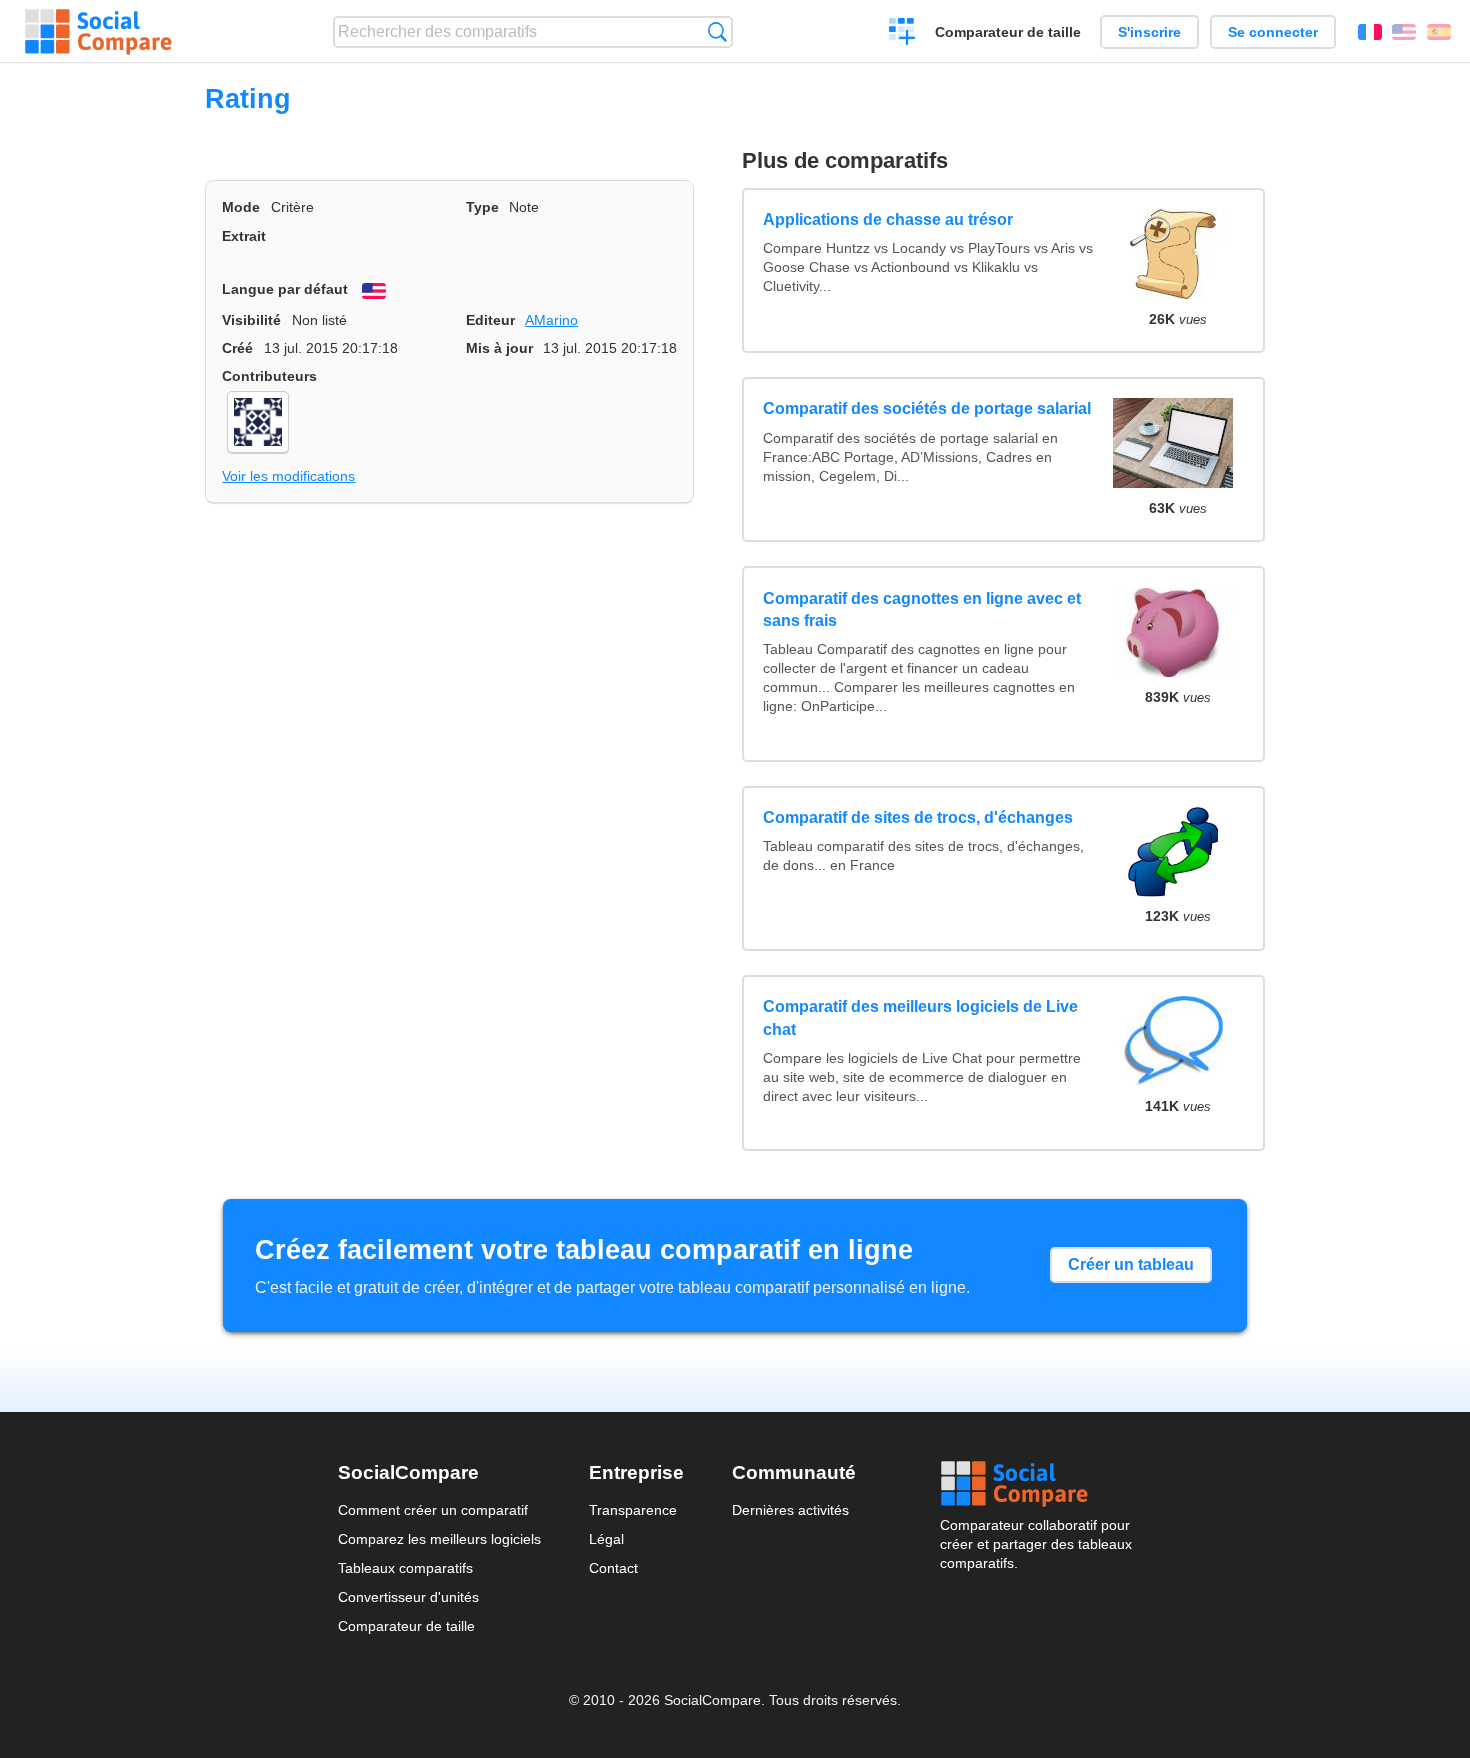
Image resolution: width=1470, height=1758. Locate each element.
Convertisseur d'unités (408, 1597)
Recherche (717, 31)
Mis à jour (499, 348)
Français (1370, 32)
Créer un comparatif (902, 34)
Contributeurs (269, 376)
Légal (606, 1539)
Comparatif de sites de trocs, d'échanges (918, 817)
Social (1036, 1484)
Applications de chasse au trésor (888, 219)
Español (1439, 32)
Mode (241, 207)
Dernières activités (790, 1510)
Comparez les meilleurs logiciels (439, 1539)
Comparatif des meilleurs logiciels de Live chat (920, 1017)
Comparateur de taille (1008, 32)
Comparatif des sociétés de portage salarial (927, 408)
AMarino (551, 320)
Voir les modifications (288, 476)
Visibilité (251, 320)
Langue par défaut (285, 289)
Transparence (633, 1510)
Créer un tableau (1131, 1264)
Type (482, 207)
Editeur (490, 320)
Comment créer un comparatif (433, 1510)
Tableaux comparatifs (405, 1568)
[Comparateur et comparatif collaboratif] (98, 32)
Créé (237, 348)
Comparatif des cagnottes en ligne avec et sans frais (922, 609)
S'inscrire (1149, 32)
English (1404, 32)
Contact (613, 1568)
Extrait (244, 236)
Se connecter (1273, 32)
